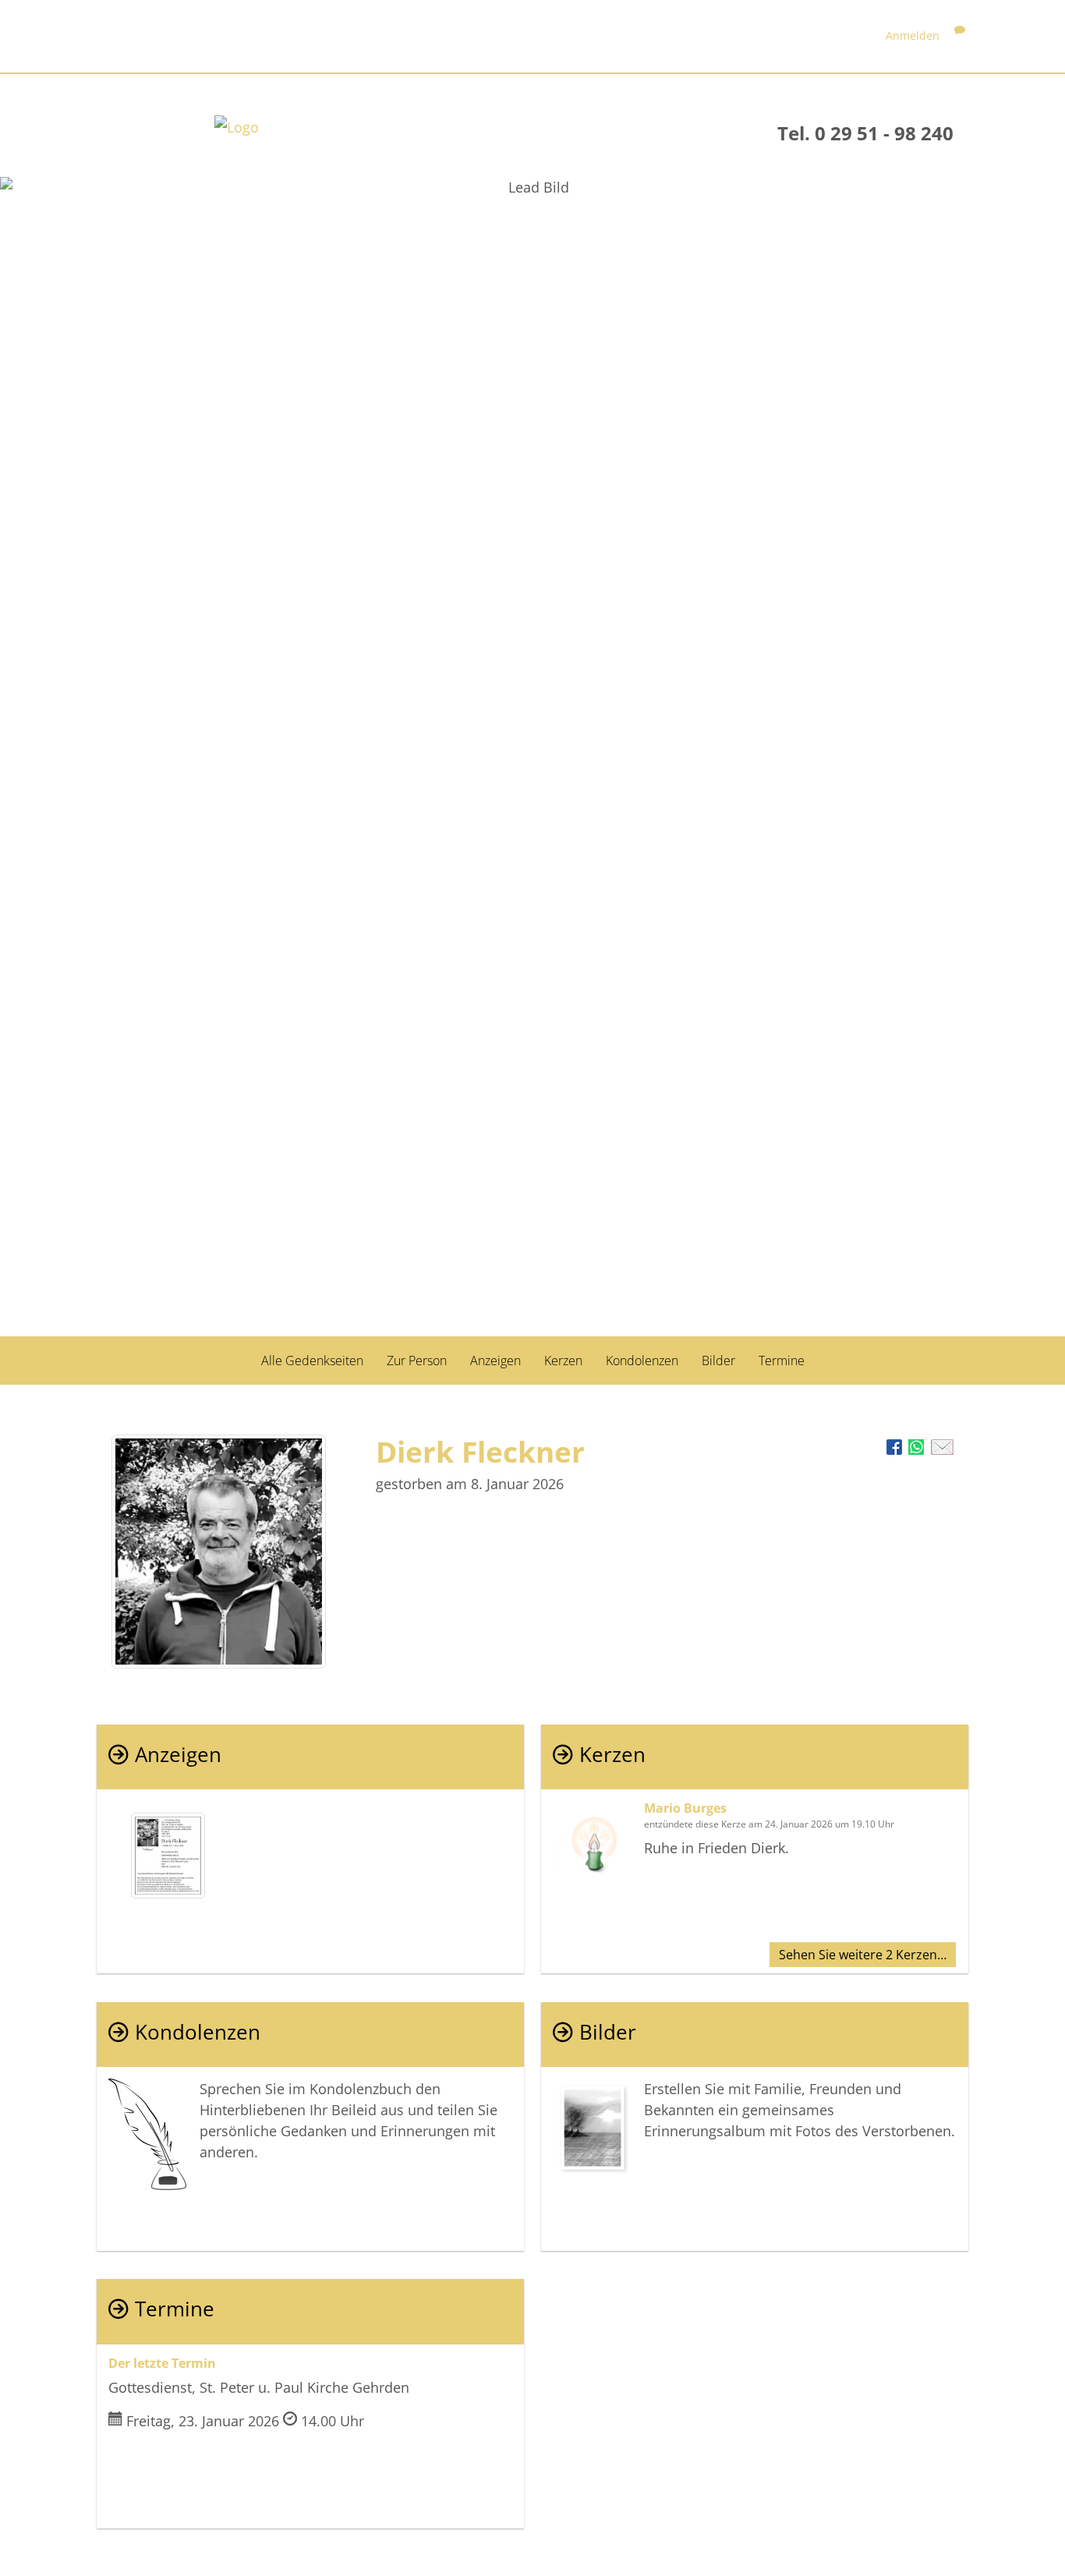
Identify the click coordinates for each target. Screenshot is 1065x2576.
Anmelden (913, 35)
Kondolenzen (642, 1361)
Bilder (718, 1361)
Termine (782, 1361)
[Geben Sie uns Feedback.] (960, 35)
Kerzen (563, 1361)
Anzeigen (495, 1361)
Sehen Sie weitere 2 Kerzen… (863, 1955)
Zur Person (417, 1361)
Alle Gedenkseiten (312, 1361)
